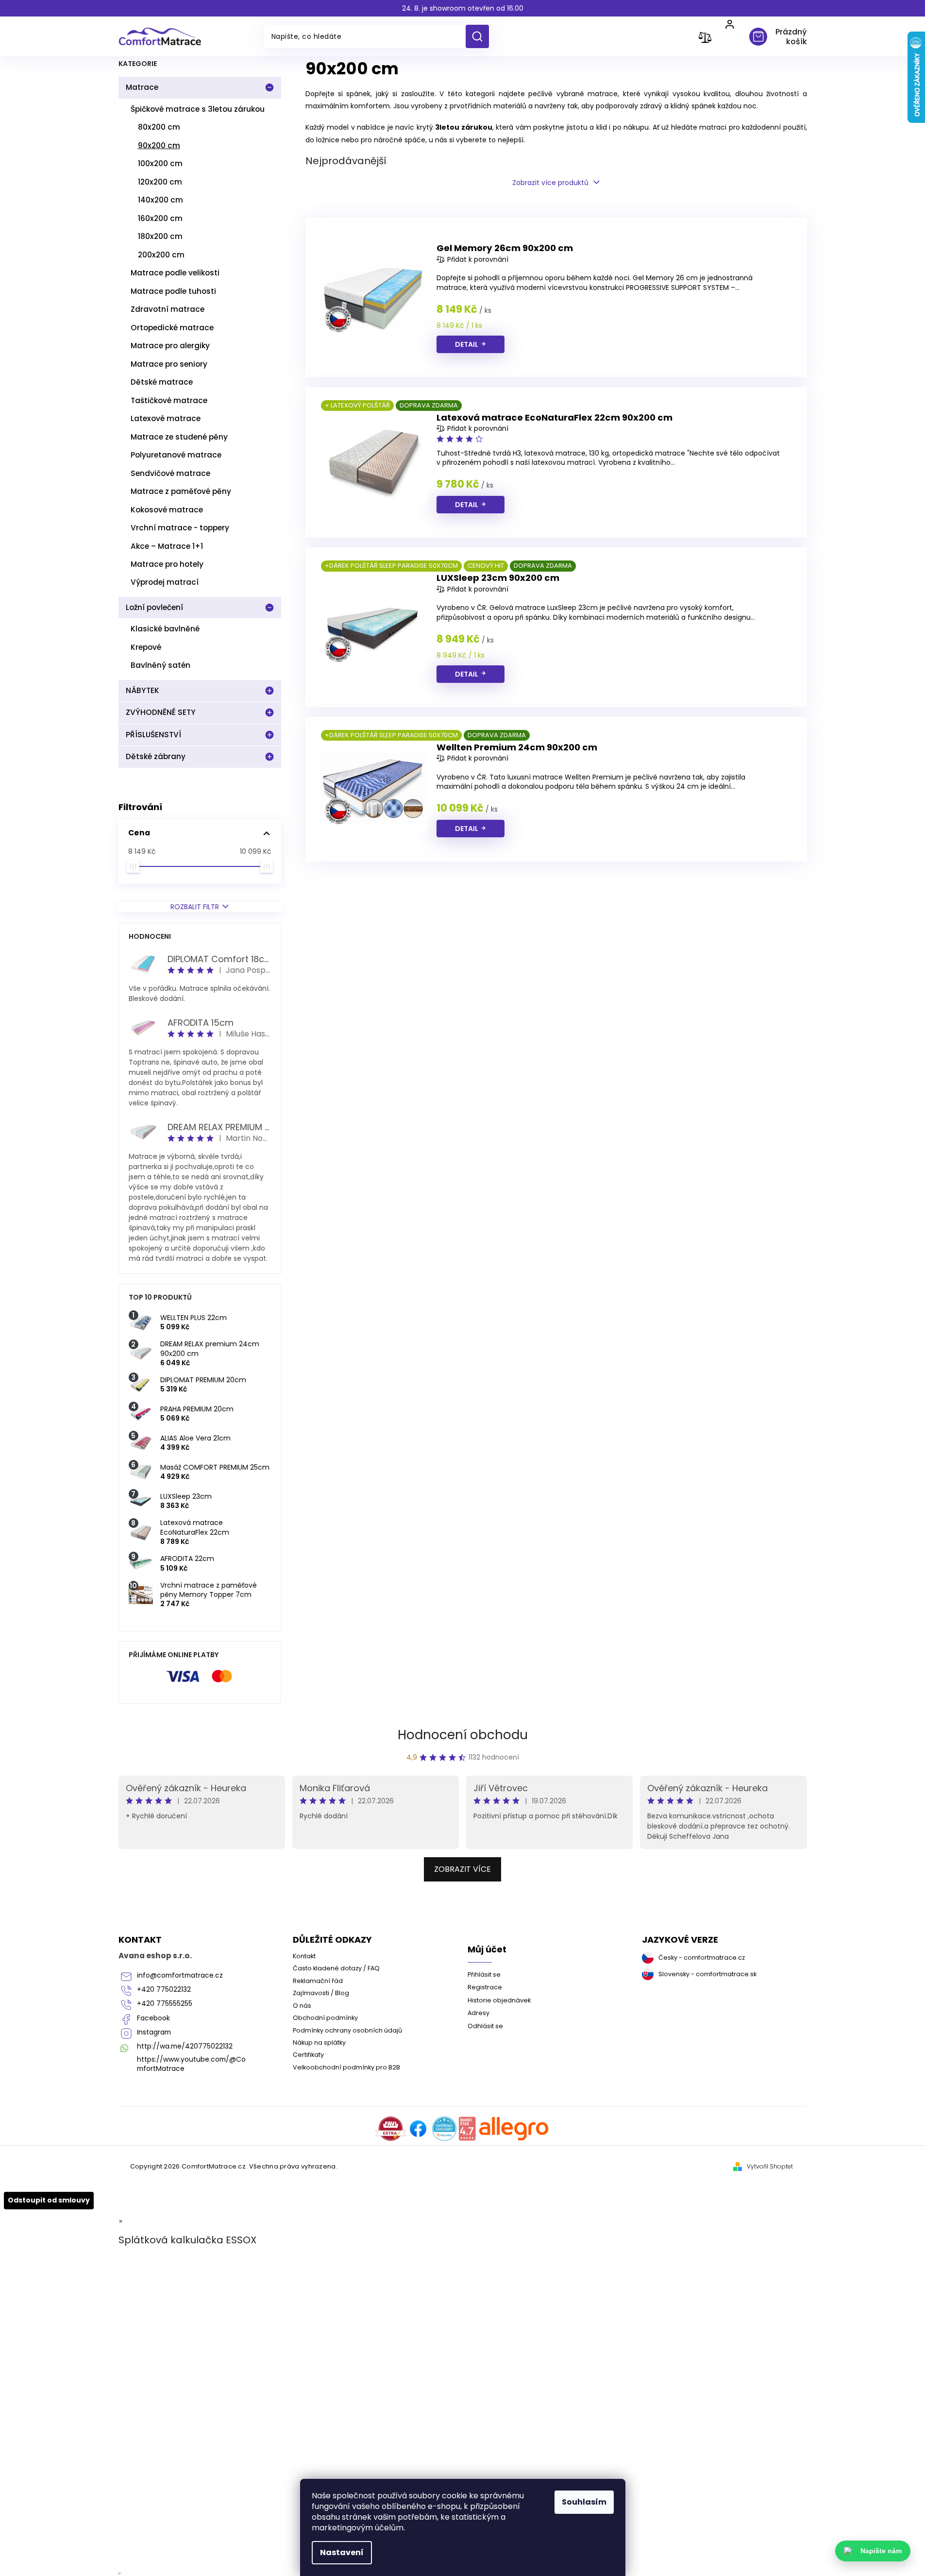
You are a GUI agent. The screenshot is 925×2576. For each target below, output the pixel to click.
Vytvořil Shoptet (770, 2167)
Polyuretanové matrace (176, 455)
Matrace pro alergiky (170, 346)
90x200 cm (159, 145)
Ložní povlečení (154, 607)
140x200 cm (160, 200)
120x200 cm (160, 182)
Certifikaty (308, 2055)
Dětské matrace (162, 382)
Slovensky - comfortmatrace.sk (707, 1974)
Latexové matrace (166, 418)
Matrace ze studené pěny (179, 437)
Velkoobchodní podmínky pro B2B (346, 2067)
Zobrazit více (462, 1869)
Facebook (153, 2018)
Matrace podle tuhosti (173, 291)
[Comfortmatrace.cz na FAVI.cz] (391, 2129)
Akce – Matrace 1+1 (167, 546)
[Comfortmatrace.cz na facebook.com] (418, 2129)
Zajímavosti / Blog (321, 1993)
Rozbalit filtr (195, 907)
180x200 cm (160, 236)
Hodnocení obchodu (463, 1735)
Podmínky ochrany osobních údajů (347, 2030)
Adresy (479, 2013)
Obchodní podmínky (325, 2018)
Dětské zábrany (156, 756)
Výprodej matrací (165, 582)
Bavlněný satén (160, 665)
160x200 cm (160, 218)
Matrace (142, 87)
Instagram (154, 2032)
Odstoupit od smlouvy (49, 2200)
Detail (467, 344)
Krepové (146, 647)
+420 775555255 (165, 2004)
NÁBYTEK (143, 690)
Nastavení (342, 2552)
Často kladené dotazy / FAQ (336, 1968)
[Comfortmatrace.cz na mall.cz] (514, 2129)
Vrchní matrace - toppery (180, 528)
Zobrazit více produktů (550, 183)
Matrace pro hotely (167, 564)
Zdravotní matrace (168, 309)
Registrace (485, 1987)
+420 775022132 (164, 1990)
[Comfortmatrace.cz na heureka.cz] (444, 2129)
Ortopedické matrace (172, 328)
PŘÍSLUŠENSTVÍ (153, 735)
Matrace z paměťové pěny (181, 491)
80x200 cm (159, 127)
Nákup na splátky (319, 2042)
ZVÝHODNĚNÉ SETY (161, 712)
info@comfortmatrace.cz (180, 1975)
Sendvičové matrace (170, 473)
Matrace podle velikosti (175, 273)
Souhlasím (584, 2502)
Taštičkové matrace (169, 400)
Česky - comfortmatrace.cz (702, 1957)
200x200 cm (161, 255)
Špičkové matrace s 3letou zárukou (198, 109)
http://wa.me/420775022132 (185, 2046)
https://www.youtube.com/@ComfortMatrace (191, 2064)
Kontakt (304, 1956)
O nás (302, 2006)
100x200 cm (160, 163)
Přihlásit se (484, 1974)
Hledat (481, 36)
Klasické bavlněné (165, 629)
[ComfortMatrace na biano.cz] (467, 2129)
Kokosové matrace (167, 510)
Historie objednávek (499, 2000)
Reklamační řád (318, 1981)
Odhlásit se (485, 2026)
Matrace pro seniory (169, 364)
